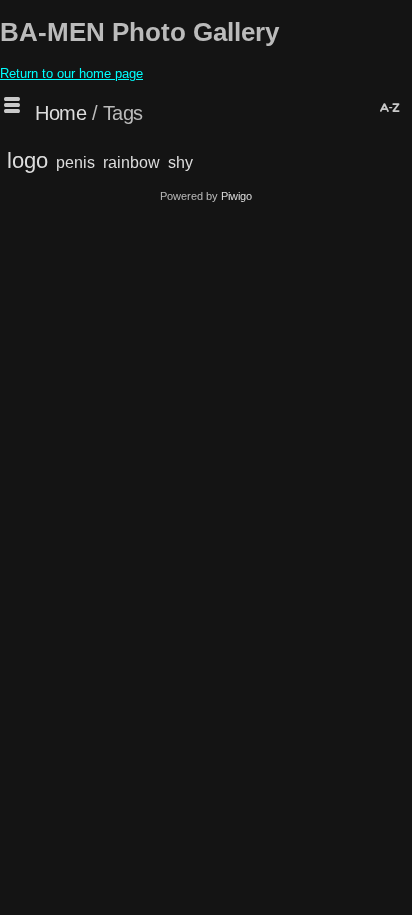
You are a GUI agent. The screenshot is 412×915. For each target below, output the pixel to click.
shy (180, 162)
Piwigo (236, 196)
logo (27, 160)
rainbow (131, 162)
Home (60, 113)
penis (75, 162)
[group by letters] (388, 109)
